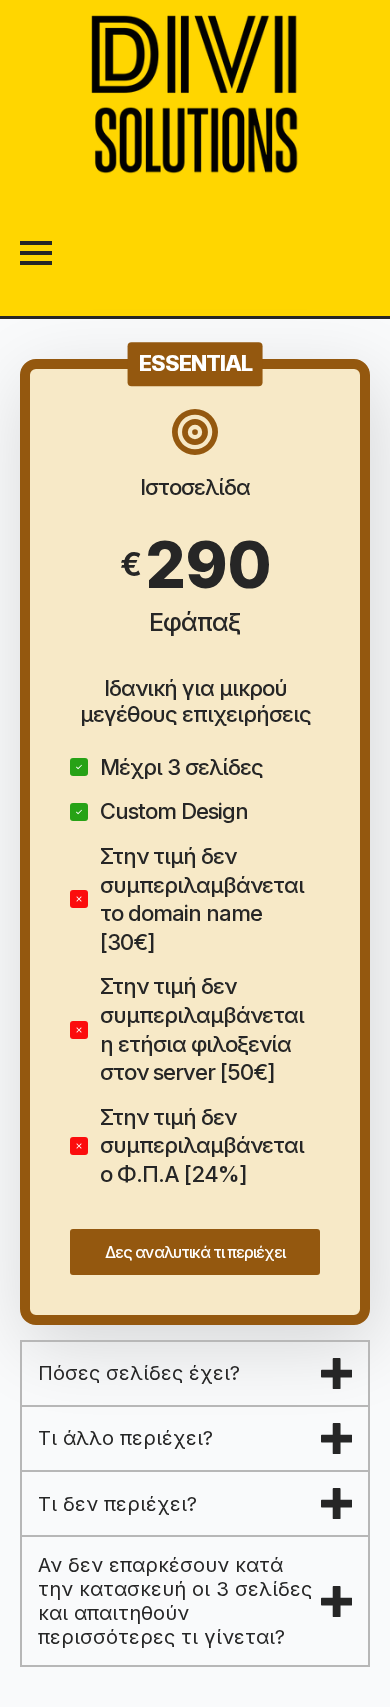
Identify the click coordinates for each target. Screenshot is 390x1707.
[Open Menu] (36, 253)
